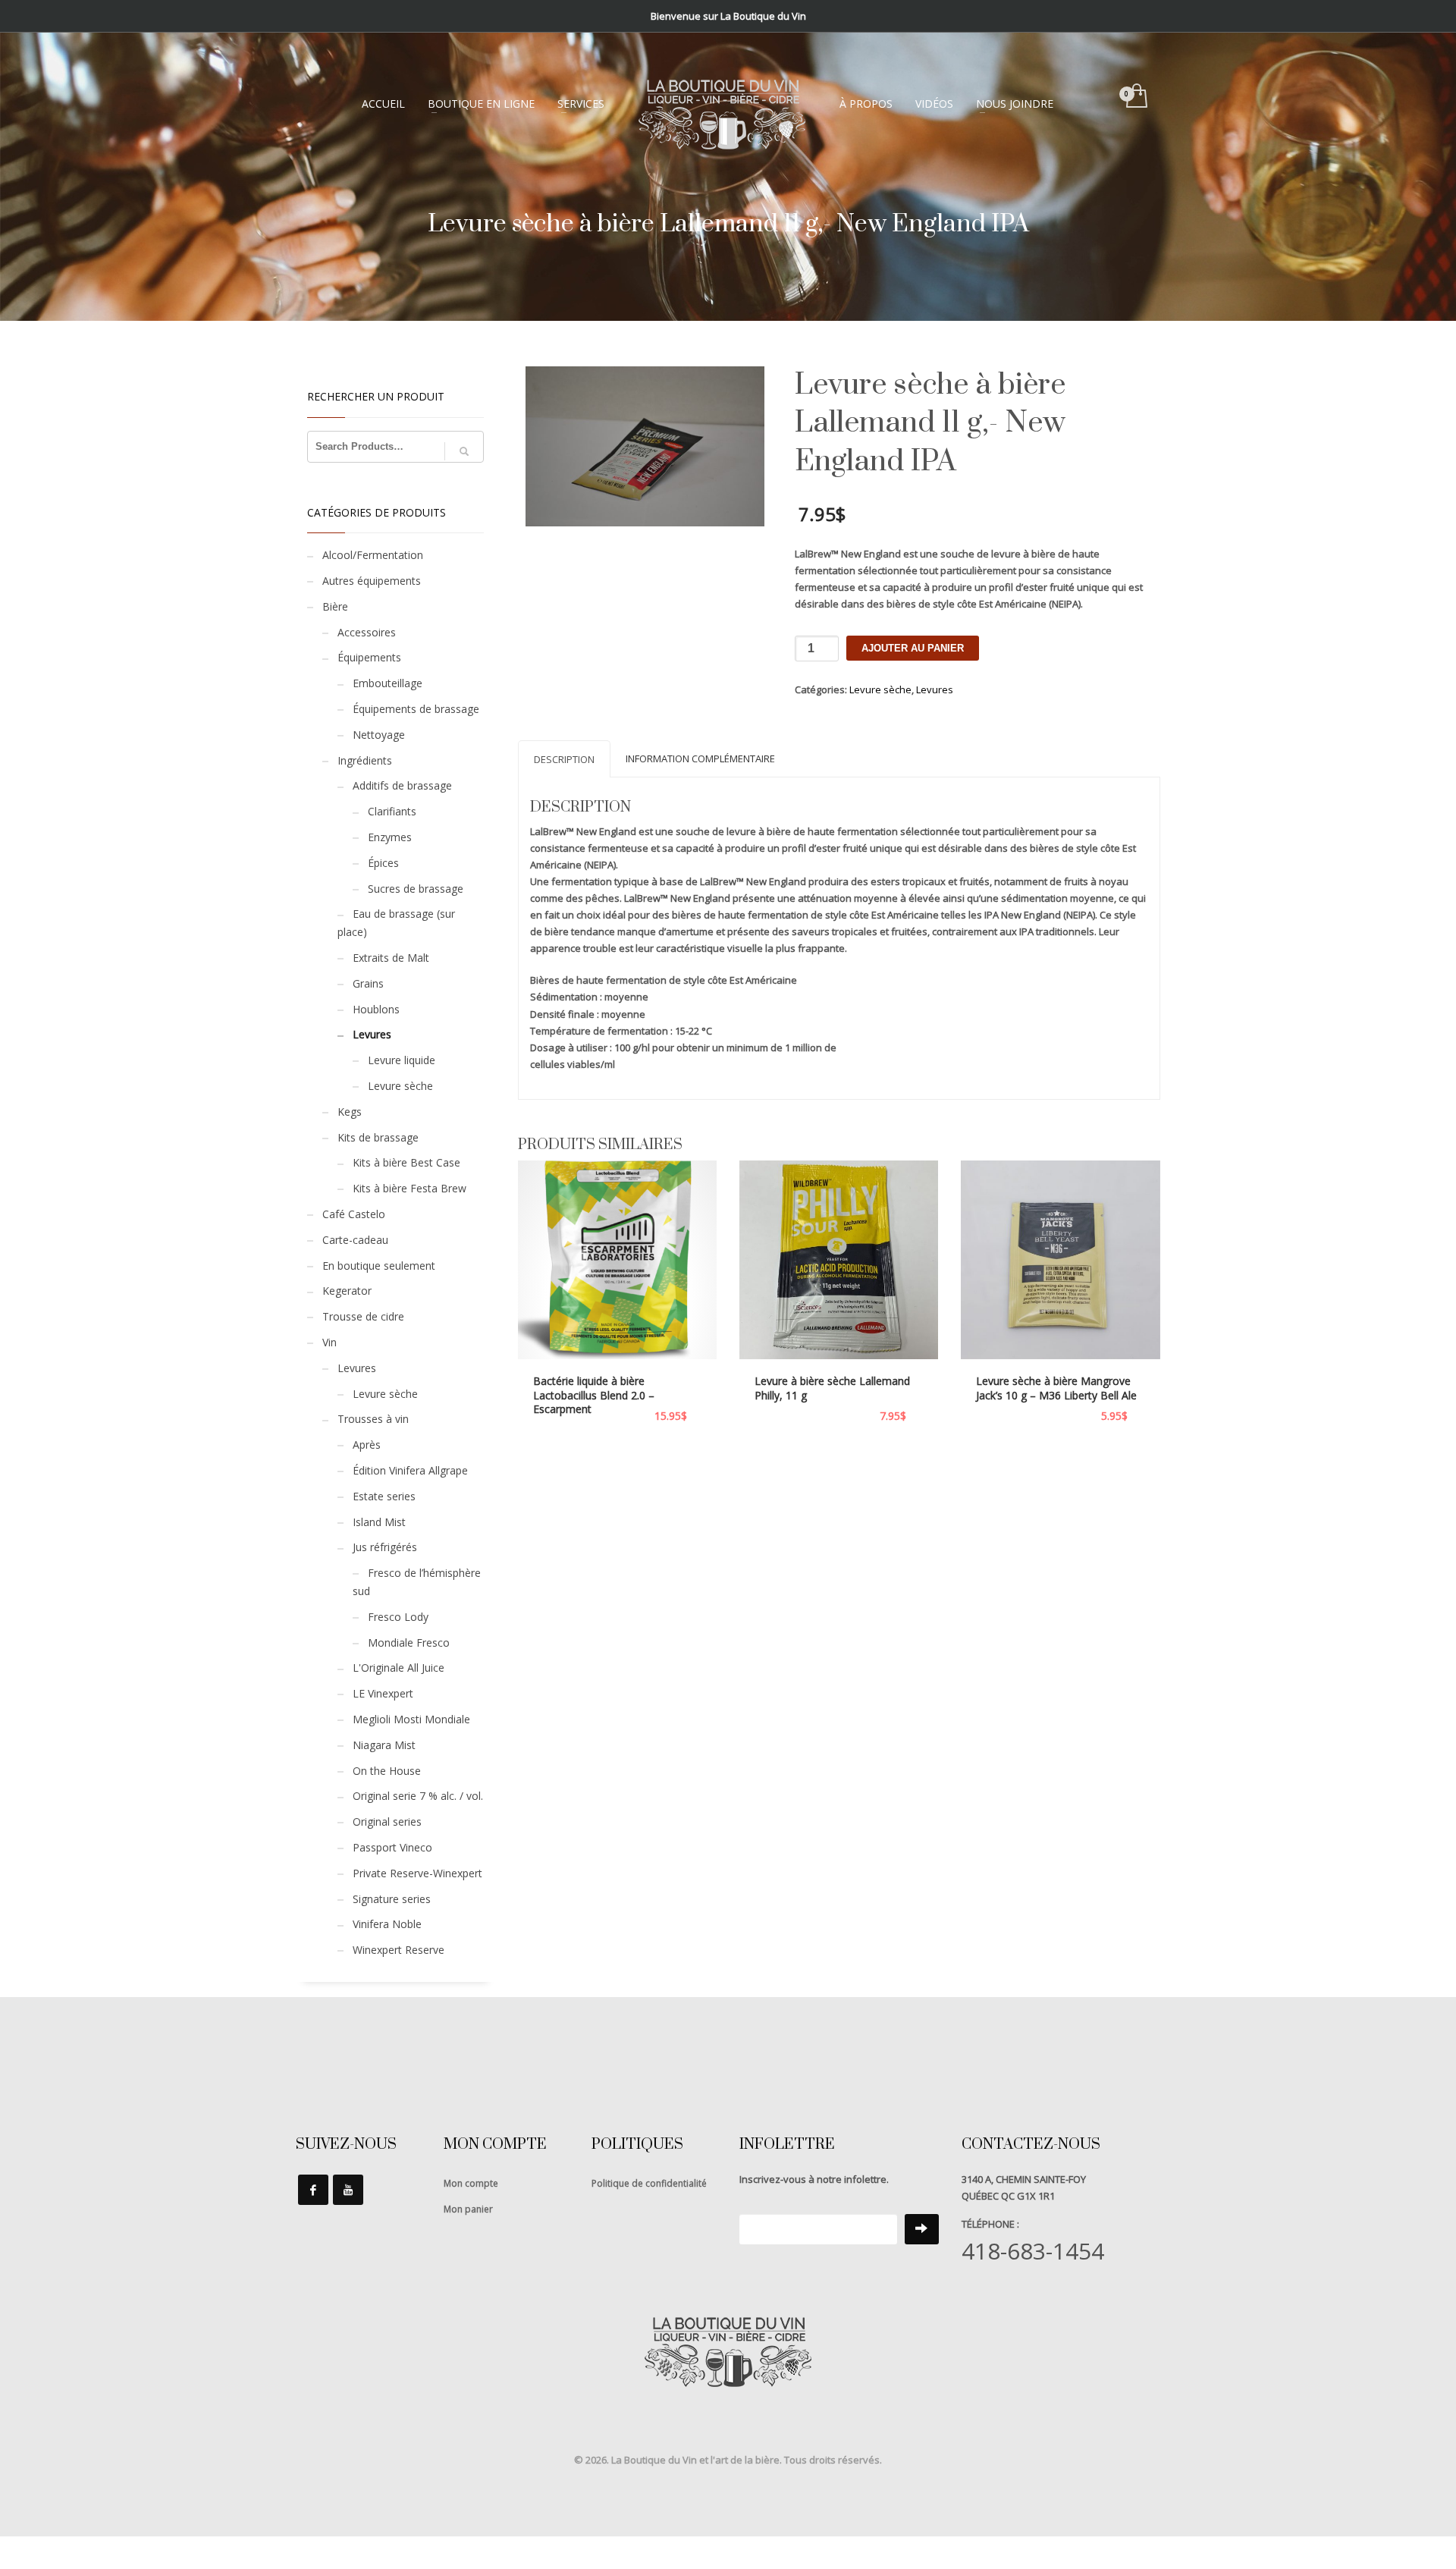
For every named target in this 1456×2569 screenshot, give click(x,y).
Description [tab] (564, 759)
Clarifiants (392, 811)
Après (367, 1445)
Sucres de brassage (416, 889)
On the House (387, 1771)
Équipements (369, 657)
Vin (329, 1342)
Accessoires (367, 632)
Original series (387, 1822)
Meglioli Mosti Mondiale (411, 1719)
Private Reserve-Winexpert (417, 1873)
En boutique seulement (379, 1266)
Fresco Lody (398, 1617)
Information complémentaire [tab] (700, 758)
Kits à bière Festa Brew (409, 1188)
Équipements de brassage (416, 709)
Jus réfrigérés (385, 1547)
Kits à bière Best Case (406, 1162)
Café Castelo (354, 1214)
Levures (935, 689)
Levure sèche (880, 689)
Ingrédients (365, 760)
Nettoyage (379, 735)
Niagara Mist (384, 1745)
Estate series (384, 1496)
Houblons (376, 1009)
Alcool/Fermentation (373, 555)
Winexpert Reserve (399, 1950)
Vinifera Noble (387, 1924)
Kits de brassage (378, 1137)
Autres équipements (372, 581)
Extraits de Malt (391, 958)
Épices (383, 863)
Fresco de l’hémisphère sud (417, 1582)
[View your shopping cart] (1136, 97)
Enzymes (390, 837)
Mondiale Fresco (409, 1643)
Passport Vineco (392, 1847)
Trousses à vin (373, 1419)
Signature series (392, 1899)
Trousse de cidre (363, 1316)
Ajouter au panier (913, 648)
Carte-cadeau (355, 1240)
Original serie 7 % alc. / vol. (418, 1796)
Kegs (350, 1112)
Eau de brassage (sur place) (396, 923)
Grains (368, 983)
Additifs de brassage (402, 785)
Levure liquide (402, 1060)
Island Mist (379, 1522)
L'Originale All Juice (399, 1668)
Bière (335, 606)
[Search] (464, 451)
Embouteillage (388, 683)
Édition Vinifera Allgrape (410, 1470)
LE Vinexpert (383, 1693)
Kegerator (347, 1291)
